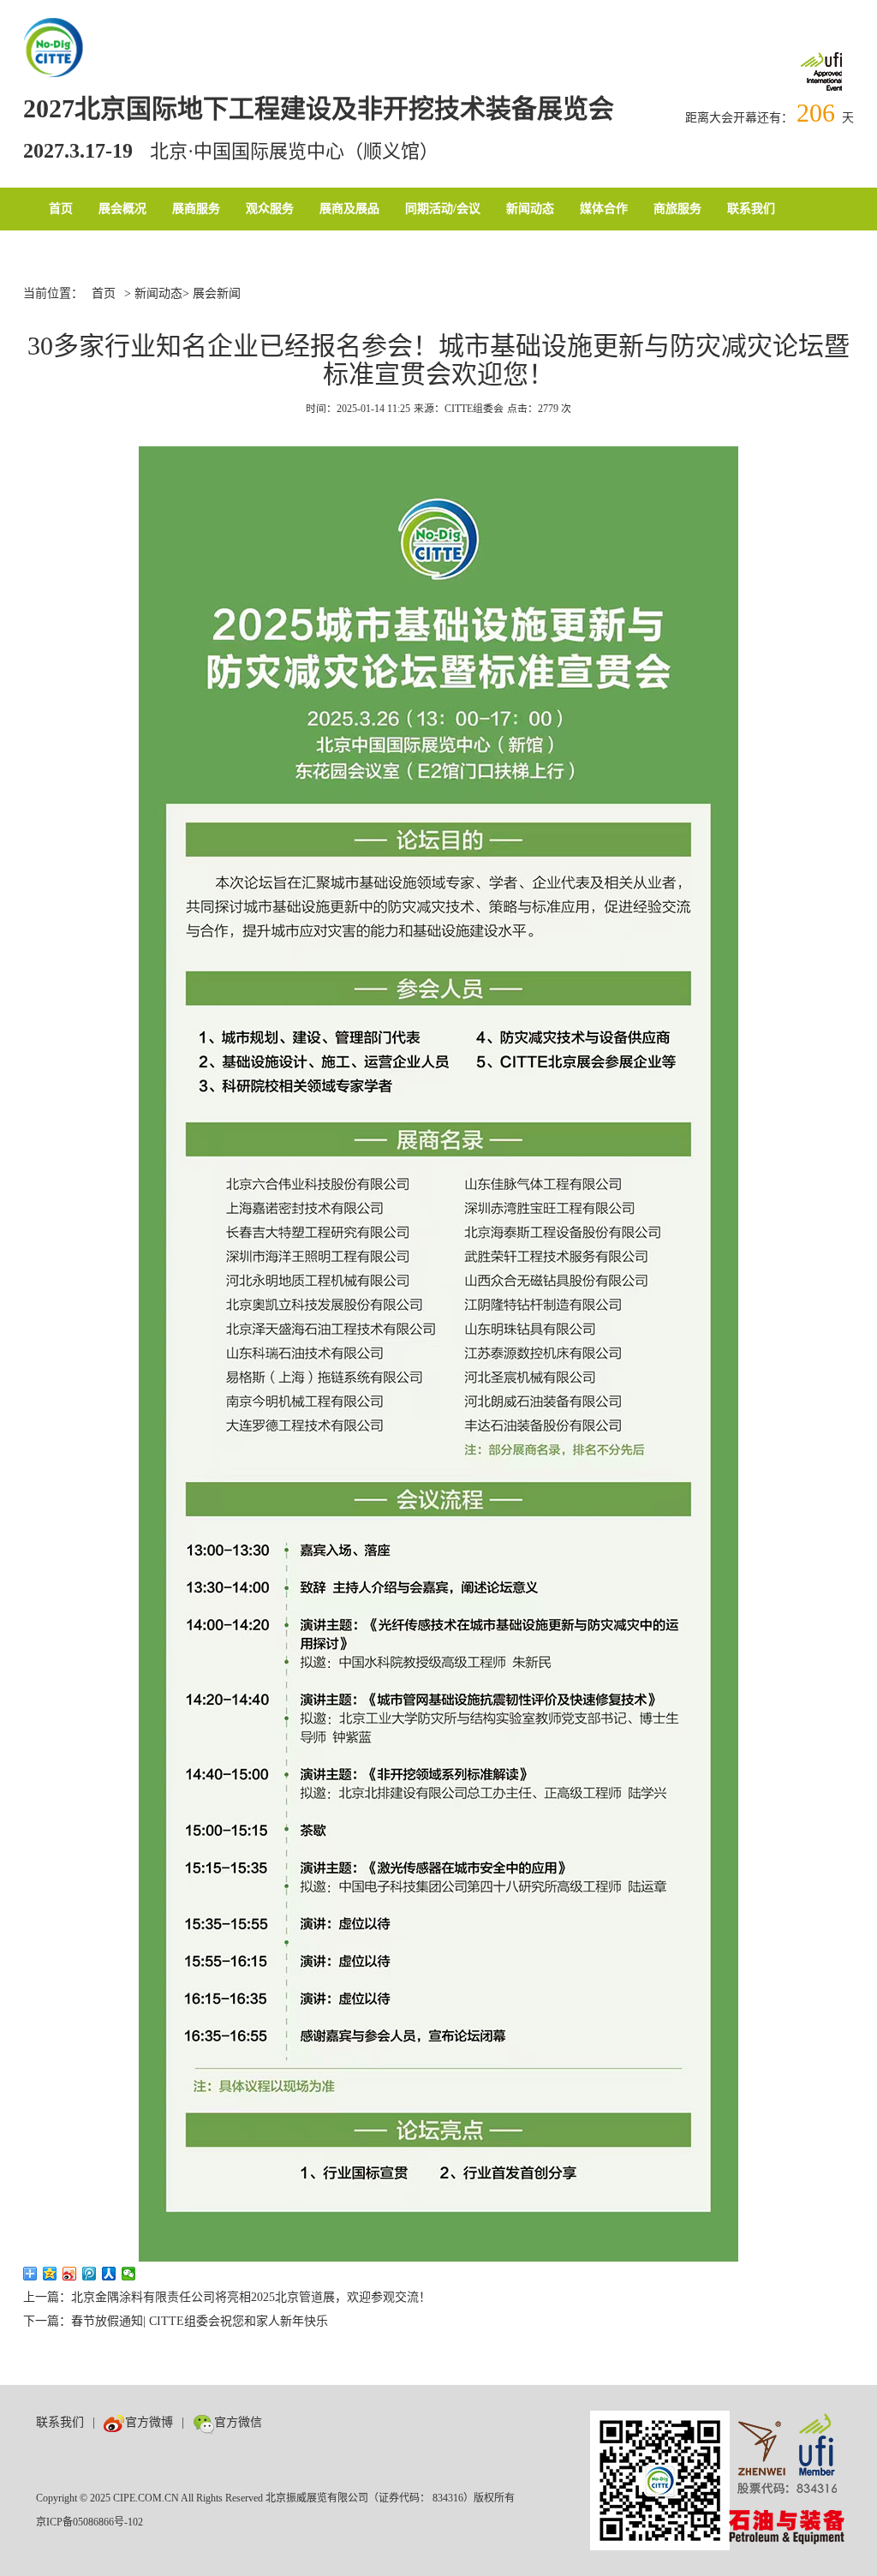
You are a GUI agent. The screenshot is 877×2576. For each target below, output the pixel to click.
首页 (61, 209)
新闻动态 (530, 209)
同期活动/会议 (443, 209)
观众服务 (270, 209)
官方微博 (149, 2422)
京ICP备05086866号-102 (89, 2522)
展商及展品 (349, 209)
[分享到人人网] (109, 2274)
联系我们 (751, 209)
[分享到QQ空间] (50, 2274)
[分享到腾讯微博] (89, 2274)
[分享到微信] (129, 2274)
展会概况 (122, 209)
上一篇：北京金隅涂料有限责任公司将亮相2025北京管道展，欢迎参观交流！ (227, 2297)
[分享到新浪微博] (70, 2274)
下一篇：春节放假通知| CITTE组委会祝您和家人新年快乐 (176, 2321)
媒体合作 (604, 209)
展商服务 (196, 209)
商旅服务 (677, 209)
